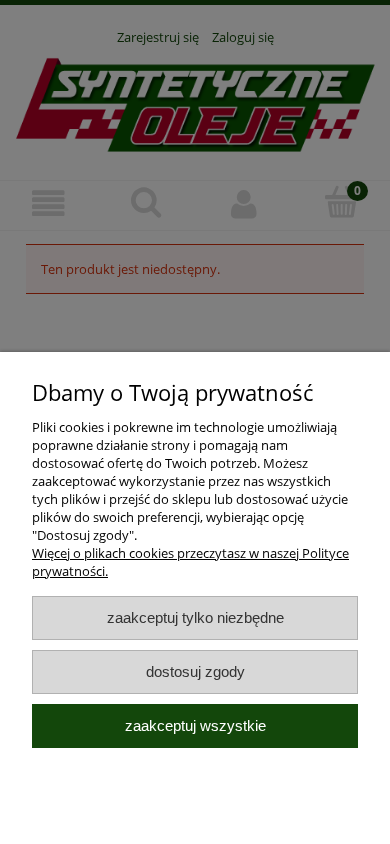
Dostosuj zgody (195, 671)
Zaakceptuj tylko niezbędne (195, 617)
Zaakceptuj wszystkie (195, 725)
